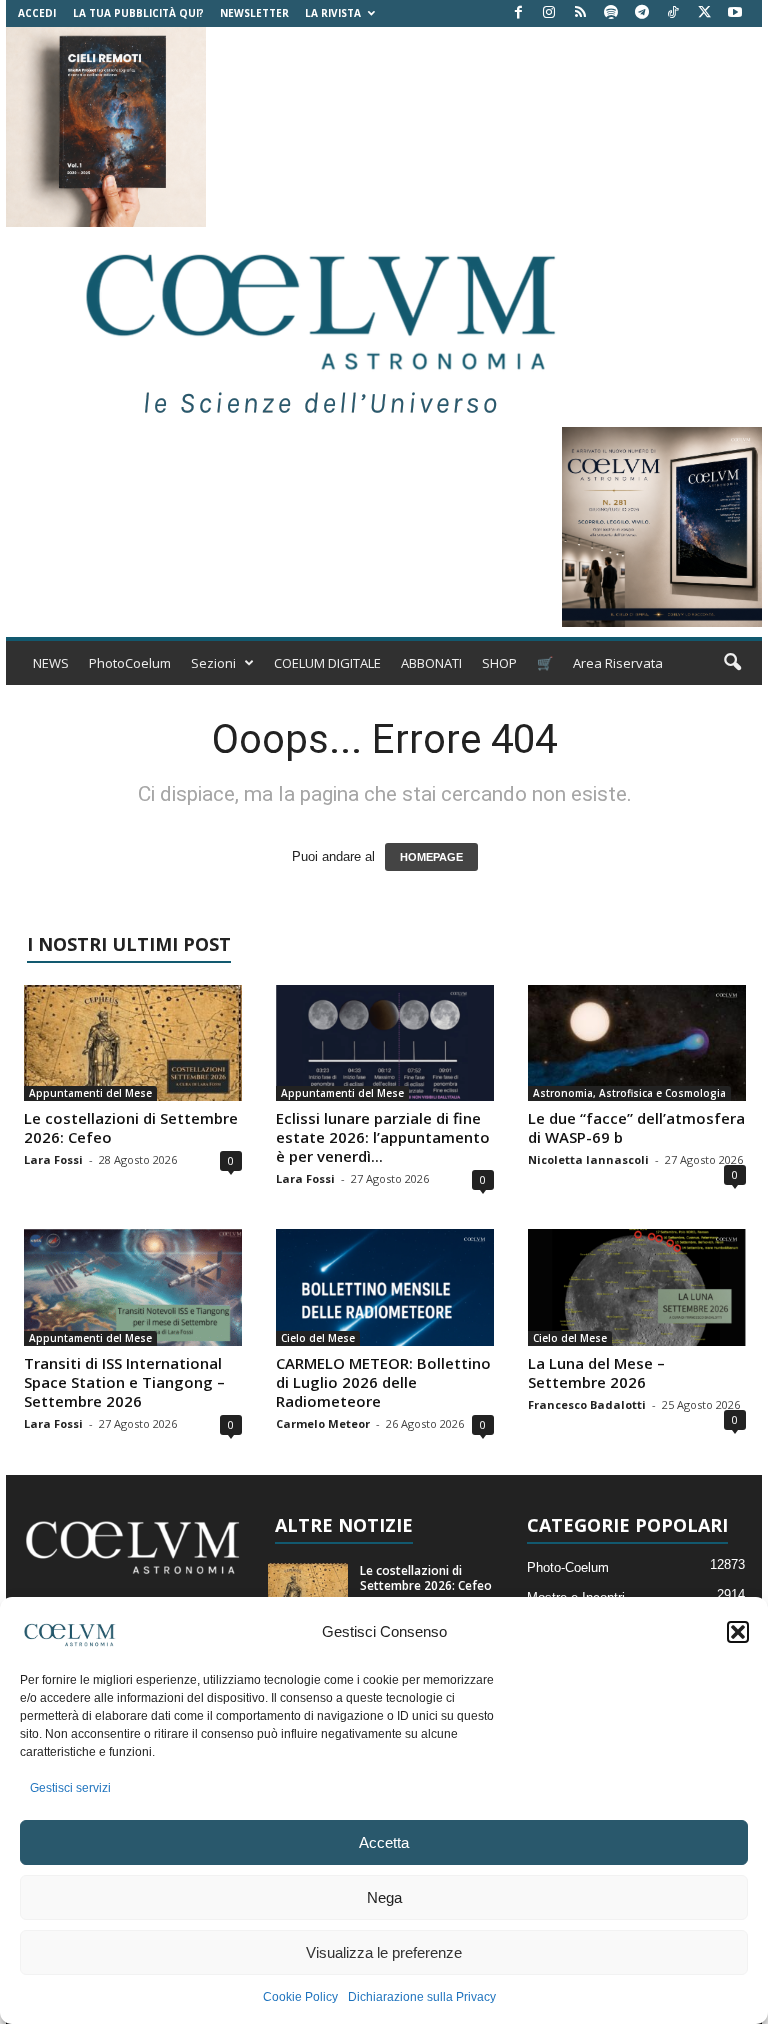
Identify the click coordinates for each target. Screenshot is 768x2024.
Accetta (384, 1842)
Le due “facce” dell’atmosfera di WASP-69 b (636, 1127)
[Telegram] (642, 13)
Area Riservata (618, 663)
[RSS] (580, 13)
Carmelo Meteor (323, 1423)
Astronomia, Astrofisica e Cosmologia (629, 1093)
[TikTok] (673, 13)
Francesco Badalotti (587, 1404)
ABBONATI (431, 663)
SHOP (499, 663)
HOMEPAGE (431, 857)
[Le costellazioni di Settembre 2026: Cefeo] (133, 1043)
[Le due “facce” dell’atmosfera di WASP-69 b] (637, 1043)
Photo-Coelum (568, 1567)
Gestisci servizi (70, 1788)
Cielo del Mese (318, 1338)
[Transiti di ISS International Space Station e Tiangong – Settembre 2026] (133, 1287)
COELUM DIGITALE (327, 663)
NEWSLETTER (254, 13)
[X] (704, 13)
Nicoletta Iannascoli (588, 1159)
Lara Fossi (53, 1159)
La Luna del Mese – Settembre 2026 (596, 1372)
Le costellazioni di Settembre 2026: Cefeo (131, 1127)
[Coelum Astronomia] (316, 327)
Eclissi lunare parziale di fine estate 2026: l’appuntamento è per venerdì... (383, 1137)
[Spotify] (611, 13)
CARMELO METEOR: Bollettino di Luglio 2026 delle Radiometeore (383, 1382)
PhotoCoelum (130, 663)
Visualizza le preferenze (384, 1952)
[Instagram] (549, 13)
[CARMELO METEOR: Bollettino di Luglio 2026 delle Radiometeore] (385, 1287)
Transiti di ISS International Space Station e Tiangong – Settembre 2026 (124, 1382)
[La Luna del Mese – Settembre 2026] (637, 1287)
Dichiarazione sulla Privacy (422, 1997)
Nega (384, 1897)
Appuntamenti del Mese (90, 1093)
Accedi (37, 13)
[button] (738, 1632)
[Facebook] (518, 13)
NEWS (51, 663)
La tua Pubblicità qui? (138, 13)
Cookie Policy (300, 1997)
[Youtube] (735, 13)
